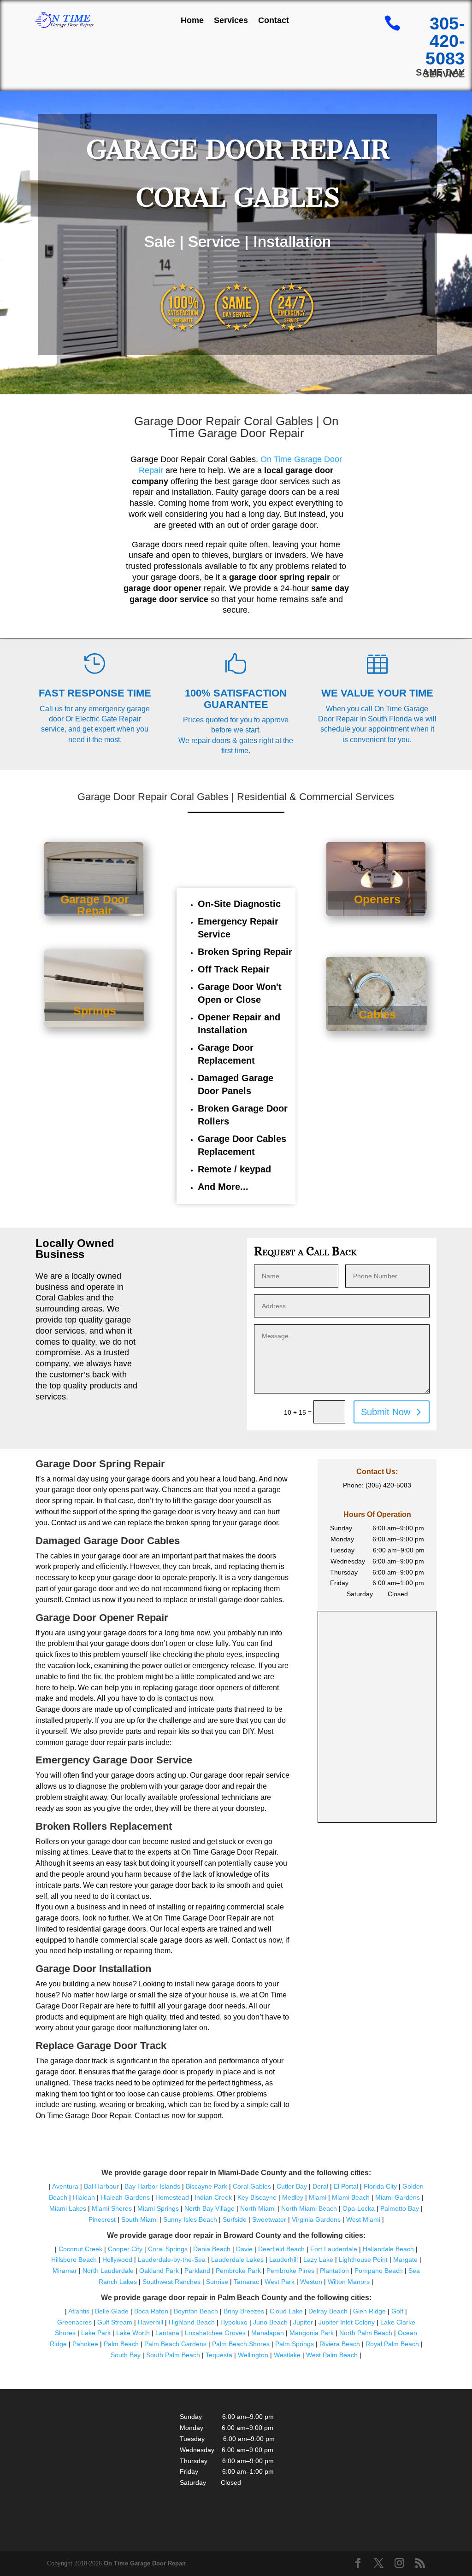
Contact (274, 20)
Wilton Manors (349, 2282)
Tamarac (246, 2282)
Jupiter (303, 2322)
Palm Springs (295, 2344)
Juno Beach (270, 2322)
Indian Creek (213, 2197)
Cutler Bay (292, 2186)
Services (231, 20)
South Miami (139, 2219)
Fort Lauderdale (334, 2249)
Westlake (287, 2355)
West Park (280, 2282)
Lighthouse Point (363, 2260)
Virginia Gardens (316, 2219)
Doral (320, 2186)
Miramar (65, 2271)
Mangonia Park (312, 2333)
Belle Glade (112, 2311)
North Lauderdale (108, 2271)
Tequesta (219, 2355)
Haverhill (150, 2322)
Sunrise (217, 2282)
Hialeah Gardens (125, 2197)
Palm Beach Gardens (175, 2344)
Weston (311, 2282)
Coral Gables (252, 2186)
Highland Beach (192, 2322)
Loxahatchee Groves (215, 2333)
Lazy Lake (318, 2260)
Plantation (334, 2271)
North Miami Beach (309, 2208)
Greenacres (74, 2322)
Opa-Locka (359, 2208)
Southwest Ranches (171, 2282)
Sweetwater (269, 2219)
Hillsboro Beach (74, 2260)
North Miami (258, 2208)
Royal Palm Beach (392, 2344)
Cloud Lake (286, 2311)
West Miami (363, 2219)
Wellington (253, 2355)
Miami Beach (351, 2197)
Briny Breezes (244, 2311)
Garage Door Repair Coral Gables (224, 421)
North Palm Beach (366, 2333)
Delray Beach (328, 2311)
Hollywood (117, 2260)
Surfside (235, 2219)
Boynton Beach (196, 2311)
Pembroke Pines (290, 2271)
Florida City (380, 2186)
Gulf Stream (115, 2322)
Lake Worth (133, 2333)
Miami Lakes (68, 2208)
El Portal (346, 2186)
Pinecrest (102, 2219)
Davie (244, 2249)
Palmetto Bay (400, 2208)
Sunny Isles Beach (190, 2219)
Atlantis (79, 2311)
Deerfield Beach (281, 2249)
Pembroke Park (238, 2271)
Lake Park (96, 2333)
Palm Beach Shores (241, 2344)
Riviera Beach (340, 2344)
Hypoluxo (234, 2322)
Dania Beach (212, 2249)
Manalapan (268, 2333)
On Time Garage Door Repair (145, 2563)
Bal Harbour (101, 2186)
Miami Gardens (398, 2197)
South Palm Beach (173, 2355)
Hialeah (84, 2197)
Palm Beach (121, 2344)
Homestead (172, 2197)
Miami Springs (158, 2208)
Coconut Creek (80, 2249)
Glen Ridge (369, 2311)
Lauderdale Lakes (237, 2260)
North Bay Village (209, 2208)
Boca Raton (151, 2311)
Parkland (197, 2271)
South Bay (126, 2355)
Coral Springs (168, 2249)
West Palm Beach (332, 2355)
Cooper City (125, 2249)
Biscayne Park (206, 2186)
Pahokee (85, 2344)
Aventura (66, 2186)
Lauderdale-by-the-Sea (172, 2260)
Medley (293, 2197)
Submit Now (386, 1412)
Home (192, 20)
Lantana (167, 2333)
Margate (405, 2260)
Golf (397, 2311)
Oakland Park (159, 2271)
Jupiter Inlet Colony (347, 2322)
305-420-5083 (445, 41)
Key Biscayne (257, 2197)
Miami (318, 2197)
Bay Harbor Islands (152, 2186)
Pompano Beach (379, 2271)
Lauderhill (283, 2260)
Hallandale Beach (388, 2249)
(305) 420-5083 (388, 1485)
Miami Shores (112, 2208)
